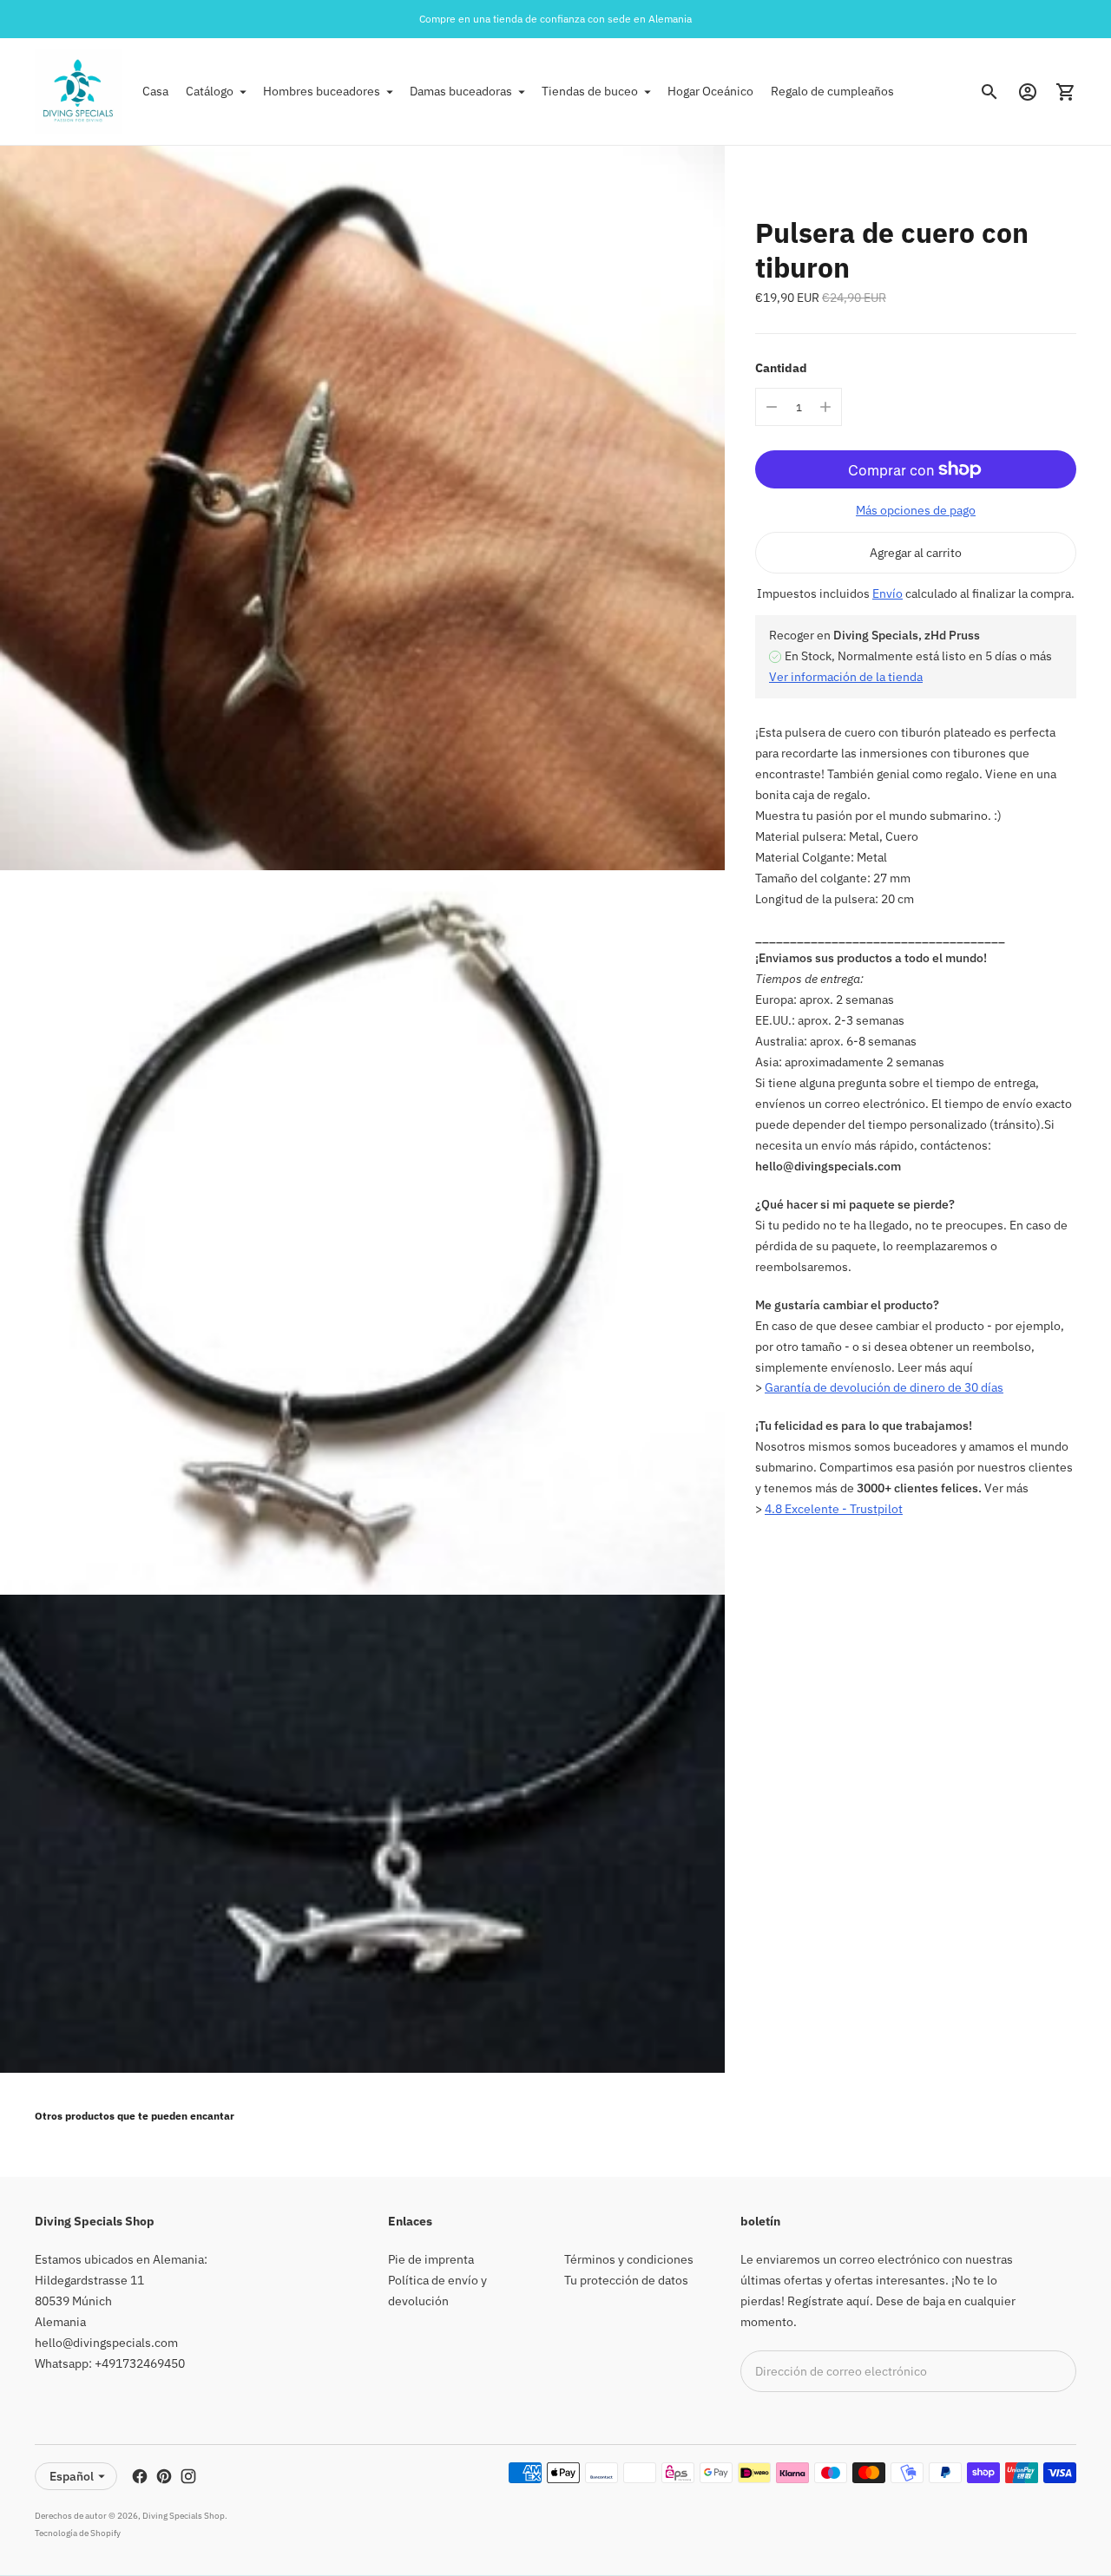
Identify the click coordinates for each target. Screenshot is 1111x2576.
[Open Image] (362, 508)
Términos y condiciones (629, 2259)
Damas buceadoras (461, 91)
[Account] (1028, 92)
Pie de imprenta (431, 2259)
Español (72, 2476)
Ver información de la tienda (846, 677)
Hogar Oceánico (710, 91)
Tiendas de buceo (590, 91)
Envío (887, 593)
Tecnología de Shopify (78, 2533)
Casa (155, 91)
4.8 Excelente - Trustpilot (834, 1509)
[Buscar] (989, 92)
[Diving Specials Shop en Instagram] (188, 2476)
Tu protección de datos (626, 2280)
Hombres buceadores (322, 91)
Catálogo (210, 91)
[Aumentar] (825, 407)
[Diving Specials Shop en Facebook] (140, 2476)
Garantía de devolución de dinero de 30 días (884, 1387)
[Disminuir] (772, 407)
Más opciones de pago (916, 510)
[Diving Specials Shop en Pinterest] (164, 2476)
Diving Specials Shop (184, 2516)
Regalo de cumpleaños (832, 91)
